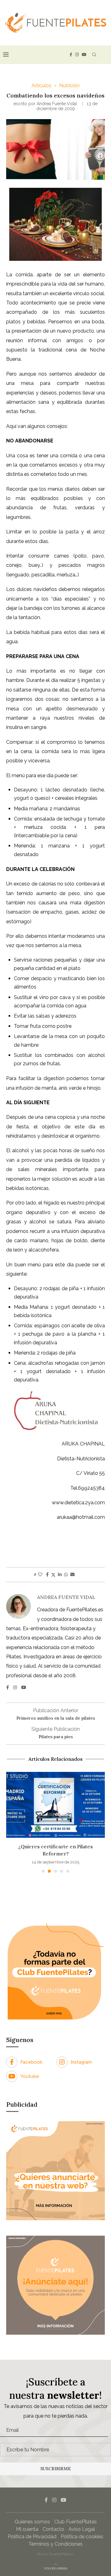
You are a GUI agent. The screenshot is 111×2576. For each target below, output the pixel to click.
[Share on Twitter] (53, 1575)
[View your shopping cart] (105, 55)
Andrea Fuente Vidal (57, 104)
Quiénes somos (32, 2522)
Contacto (53, 2529)
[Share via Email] (72, 1574)
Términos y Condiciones (55, 2544)
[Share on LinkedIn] (60, 1574)
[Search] (94, 55)
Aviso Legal (82, 2529)
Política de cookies (82, 2537)
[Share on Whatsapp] (66, 1574)
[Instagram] (77, 55)
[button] (11, 1822)
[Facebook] (71, 55)
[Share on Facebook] (47, 1574)
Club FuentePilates (76, 2522)
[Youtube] (84, 55)
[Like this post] (40, 1574)
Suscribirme (56, 2469)
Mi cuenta (27, 2529)
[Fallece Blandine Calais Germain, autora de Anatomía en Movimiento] (57, 1805)
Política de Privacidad (32, 2537)
